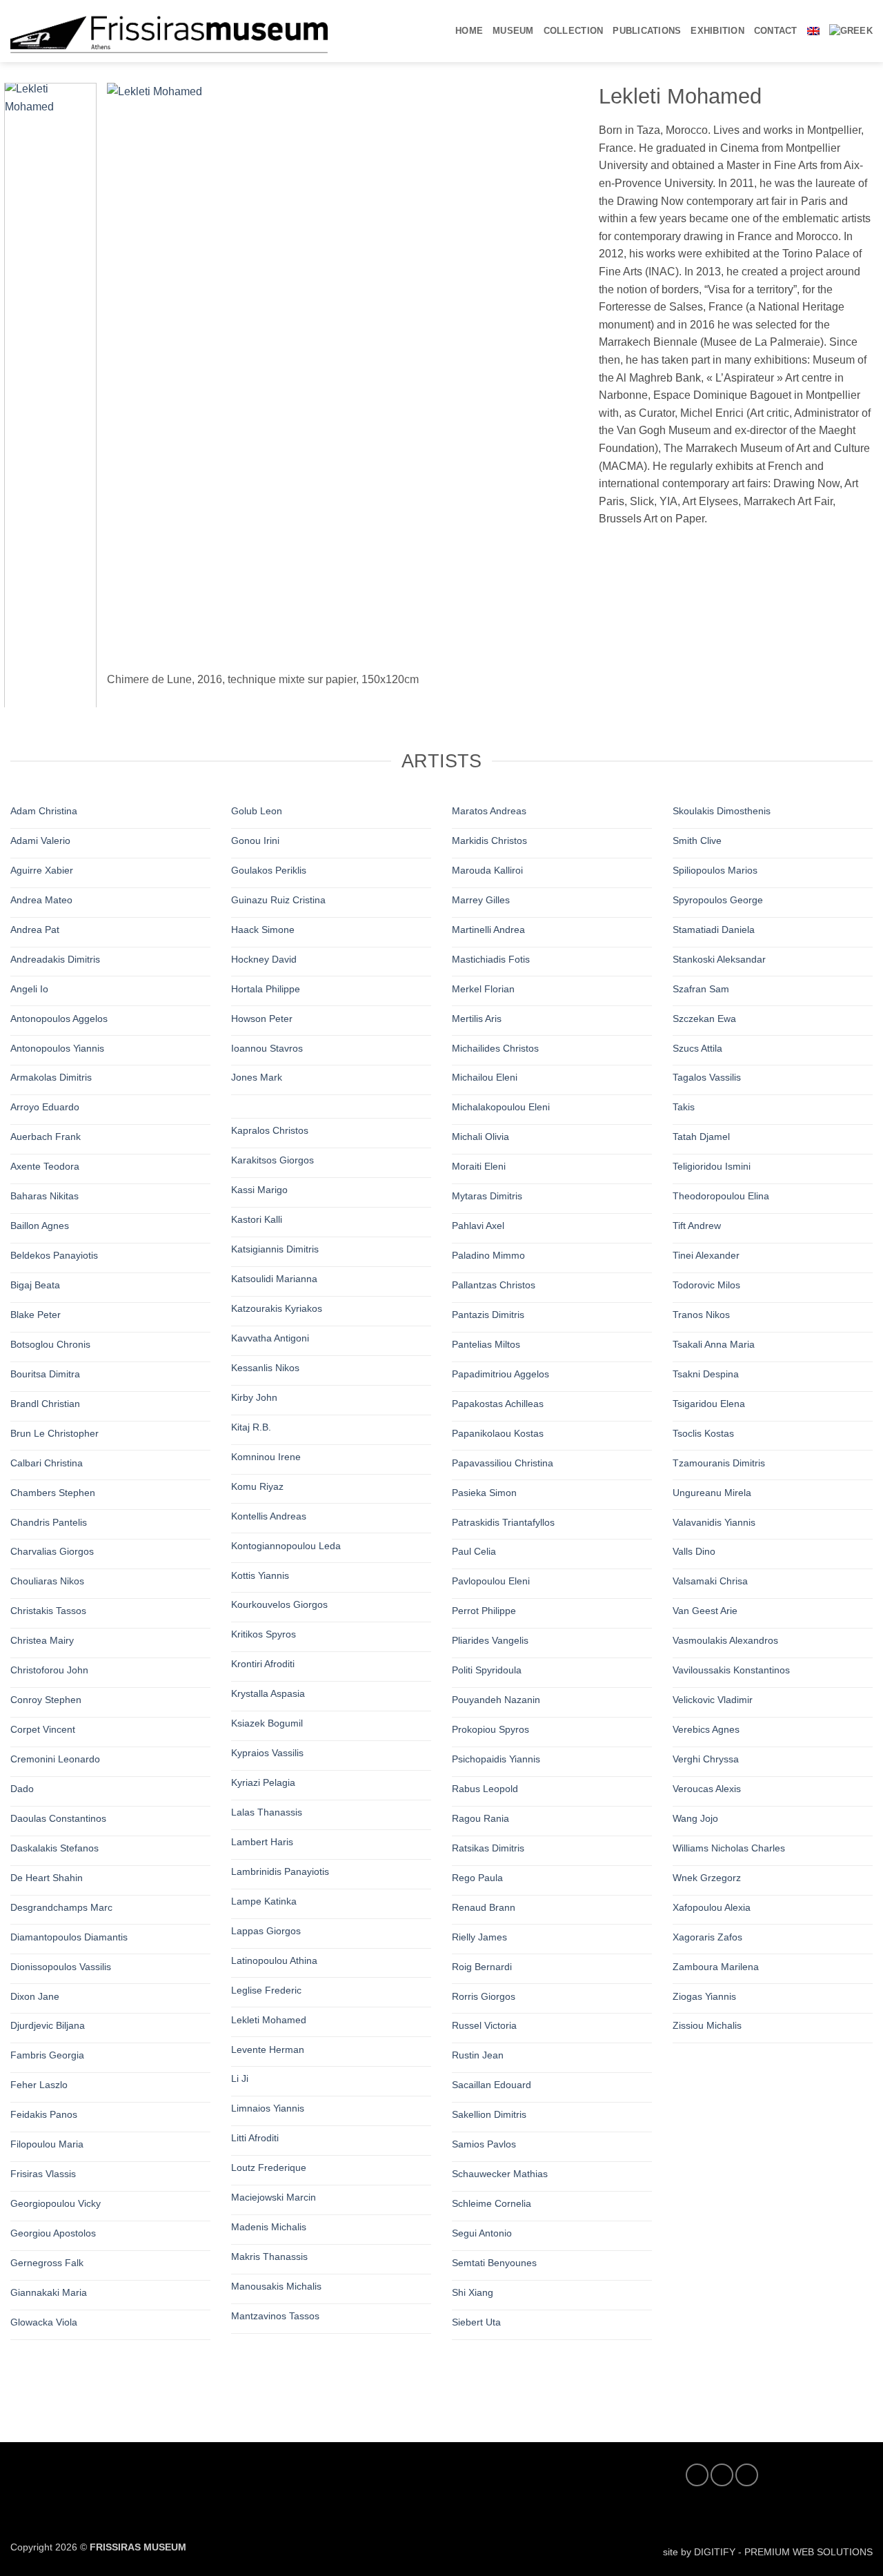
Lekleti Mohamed (269, 2019)
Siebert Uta (476, 2322)
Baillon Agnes (40, 1226)
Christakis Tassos (48, 1611)
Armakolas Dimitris (51, 1077)
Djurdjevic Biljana (48, 2025)
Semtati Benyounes (494, 2263)
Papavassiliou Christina (503, 1462)
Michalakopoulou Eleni (501, 1107)
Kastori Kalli (257, 1219)
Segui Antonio (482, 2233)
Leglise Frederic (266, 1990)
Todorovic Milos (706, 1285)
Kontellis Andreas (269, 1516)
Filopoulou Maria (47, 2144)
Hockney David (264, 959)
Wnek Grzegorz (707, 1878)
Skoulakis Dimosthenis (722, 811)
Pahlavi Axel (478, 1226)
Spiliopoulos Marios (715, 870)
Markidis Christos (489, 840)
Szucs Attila (697, 1048)
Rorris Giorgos (484, 1996)
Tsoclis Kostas (703, 1433)
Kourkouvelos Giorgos (279, 1604)
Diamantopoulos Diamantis (69, 1936)
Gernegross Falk (47, 2263)
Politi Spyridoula (487, 1670)
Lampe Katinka (264, 1901)
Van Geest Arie (705, 1611)
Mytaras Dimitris (487, 1196)
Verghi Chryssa (706, 1759)
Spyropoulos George (718, 900)
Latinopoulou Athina (274, 1960)
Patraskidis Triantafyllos (503, 1522)
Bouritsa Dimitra (45, 1374)
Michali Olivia (480, 1137)
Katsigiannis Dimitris (275, 1249)
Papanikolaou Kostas (498, 1433)
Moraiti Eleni (479, 1166)
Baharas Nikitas (44, 1196)
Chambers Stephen (53, 1492)
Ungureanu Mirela (712, 1492)
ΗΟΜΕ (469, 31)
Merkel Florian (483, 988)
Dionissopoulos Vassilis (61, 1966)
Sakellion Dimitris (489, 2114)
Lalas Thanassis (267, 1812)
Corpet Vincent (43, 1729)
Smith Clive (697, 840)
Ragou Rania (480, 1818)
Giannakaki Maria (49, 2292)
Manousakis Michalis (276, 2286)
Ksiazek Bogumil (267, 1723)
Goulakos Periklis (269, 870)
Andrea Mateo (41, 900)
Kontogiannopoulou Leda (286, 1545)
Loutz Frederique (269, 2167)
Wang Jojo (695, 1818)
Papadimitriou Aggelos (500, 1374)
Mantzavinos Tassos (275, 2316)
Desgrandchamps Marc (61, 1907)
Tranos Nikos (701, 1315)
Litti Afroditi (255, 2138)
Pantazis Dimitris (488, 1315)
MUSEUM (513, 31)
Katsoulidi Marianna (274, 1279)
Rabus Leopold (485, 1789)
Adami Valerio (40, 840)
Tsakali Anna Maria (714, 1344)
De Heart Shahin (47, 1878)
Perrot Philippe (484, 1611)
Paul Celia (474, 1551)
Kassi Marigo (259, 1190)
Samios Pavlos (484, 2144)
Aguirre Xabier (42, 870)
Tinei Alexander (706, 1255)
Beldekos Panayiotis (54, 1255)
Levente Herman (268, 2049)
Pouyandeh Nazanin (496, 1700)
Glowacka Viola (44, 2322)
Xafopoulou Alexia (712, 1907)
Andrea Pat (35, 930)
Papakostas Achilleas (498, 1404)
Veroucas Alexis (707, 1789)
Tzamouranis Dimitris (719, 1462)
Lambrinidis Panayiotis (280, 1871)
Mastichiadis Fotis (491, 959)
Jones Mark (257, 1077)
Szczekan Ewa (704, 1018)
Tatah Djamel (701, 1137)
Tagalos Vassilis (707, 1077)
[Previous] (134, 388)
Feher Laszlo (39, 2085)
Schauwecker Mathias (500, 2174)
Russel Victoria (484, 2025)
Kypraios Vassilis (267, 1753)
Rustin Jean (478, 2055)
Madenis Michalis (269, 2227)
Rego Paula (477, 1878)
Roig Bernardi (482, 1966)
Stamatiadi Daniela (714, 930)
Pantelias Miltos (486, 1344)
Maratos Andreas (489, 811)
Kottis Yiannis (260, 1575)
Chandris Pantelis (49, 1522)
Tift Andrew (697, 1226)
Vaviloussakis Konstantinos (731, 1670)
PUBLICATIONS (647, 31)
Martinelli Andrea (488, 930)
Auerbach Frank (46, 1137)
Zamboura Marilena (716, 1966)
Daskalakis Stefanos (54, 1848)
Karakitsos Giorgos (272, 1160)
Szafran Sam (701, 988)
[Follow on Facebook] (697, 2475)
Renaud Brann (484, 1907)
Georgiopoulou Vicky (56, 2203)
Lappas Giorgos (266, 1931)
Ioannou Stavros (267, 1048)
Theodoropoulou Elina (721, 1196)
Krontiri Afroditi (263, 1664)
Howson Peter (262, 1018)
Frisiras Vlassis (43, 2174)
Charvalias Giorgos (52, 1551)
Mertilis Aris (477, 1018)
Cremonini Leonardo (55, 1759)
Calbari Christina (47, 1462)
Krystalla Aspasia (268, 1693)
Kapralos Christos (270, 1130)
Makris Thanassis (269, 2257)
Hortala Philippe (266, 988)
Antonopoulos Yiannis (57, 1048)
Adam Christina (44, 811)
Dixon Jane (35, 1996)
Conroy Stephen (46, 1700)
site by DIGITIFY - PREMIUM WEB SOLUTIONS (768, 2552)
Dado (22, 1789)
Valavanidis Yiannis (714, 1522)
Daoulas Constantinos (58, 1818)
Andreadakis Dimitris (55, 959)
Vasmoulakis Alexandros (725, 1640)
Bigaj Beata (35, 1285)
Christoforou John (49, 1670)
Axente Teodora (45, 1166)
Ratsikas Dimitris (488, 1848)
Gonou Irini (255, 840)
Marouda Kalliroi (487, 870)
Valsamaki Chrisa (710, 1581)
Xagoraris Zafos (707, 1936)
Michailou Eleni (485, 1077)
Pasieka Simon (484, 1492)
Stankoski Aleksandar (719, 959)
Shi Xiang (473, 2292)
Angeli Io (29, 988)
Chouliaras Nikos (47, 1581)
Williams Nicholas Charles (729, 1848)
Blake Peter (36, 1315)
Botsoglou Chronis (50, 1344)
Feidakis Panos (44, 2114)
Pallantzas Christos (494, 1285)
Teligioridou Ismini (712, 1166)
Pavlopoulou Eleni (491, 1581)
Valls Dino (694, 1551)
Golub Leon (257, 811)
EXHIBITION (717, 31)
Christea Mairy (42, 1640)
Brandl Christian (45, 1404)
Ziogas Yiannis (704, 1996)
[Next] (552, 388)
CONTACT (776, 31)
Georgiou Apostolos (53, 2233)
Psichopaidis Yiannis (496, 1759)
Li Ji (240, 2078)
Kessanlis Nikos (265, 1368)
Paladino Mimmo (488, 1255)
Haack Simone (263, 930)
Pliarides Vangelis (490, 1640)
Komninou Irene (266, 1457)
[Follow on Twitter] (722, 2475)
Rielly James (479, 1936)
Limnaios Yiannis (268, 2108)
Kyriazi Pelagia (263, 1782)
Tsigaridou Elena (709, 1404)
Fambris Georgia (47, 2055)
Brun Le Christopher (54, 1433)
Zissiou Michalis (707, 2025)
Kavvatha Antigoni (270, 1338)
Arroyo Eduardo (45, 1107)
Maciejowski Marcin (274, 2197)
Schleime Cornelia (492, 2203)
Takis (684, 1107)
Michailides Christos (495, 1048)
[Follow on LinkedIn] (747, 2475)
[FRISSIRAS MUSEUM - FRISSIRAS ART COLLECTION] (169, 31)
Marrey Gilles (481, 900)
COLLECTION (574, 31)
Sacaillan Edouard (492, 2085)
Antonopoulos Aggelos (59, 1018)
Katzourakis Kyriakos (277, 1308)
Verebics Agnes (706, 1729)
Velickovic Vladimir (713, 1700)
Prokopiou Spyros (490, 1729)
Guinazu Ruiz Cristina (278, 900)
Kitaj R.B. (251, 1427)
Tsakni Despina (706, 1374)
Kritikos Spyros (264, 1634)
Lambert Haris (262, 1842)
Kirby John (254, 1397)
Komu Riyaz (257, 1486)
